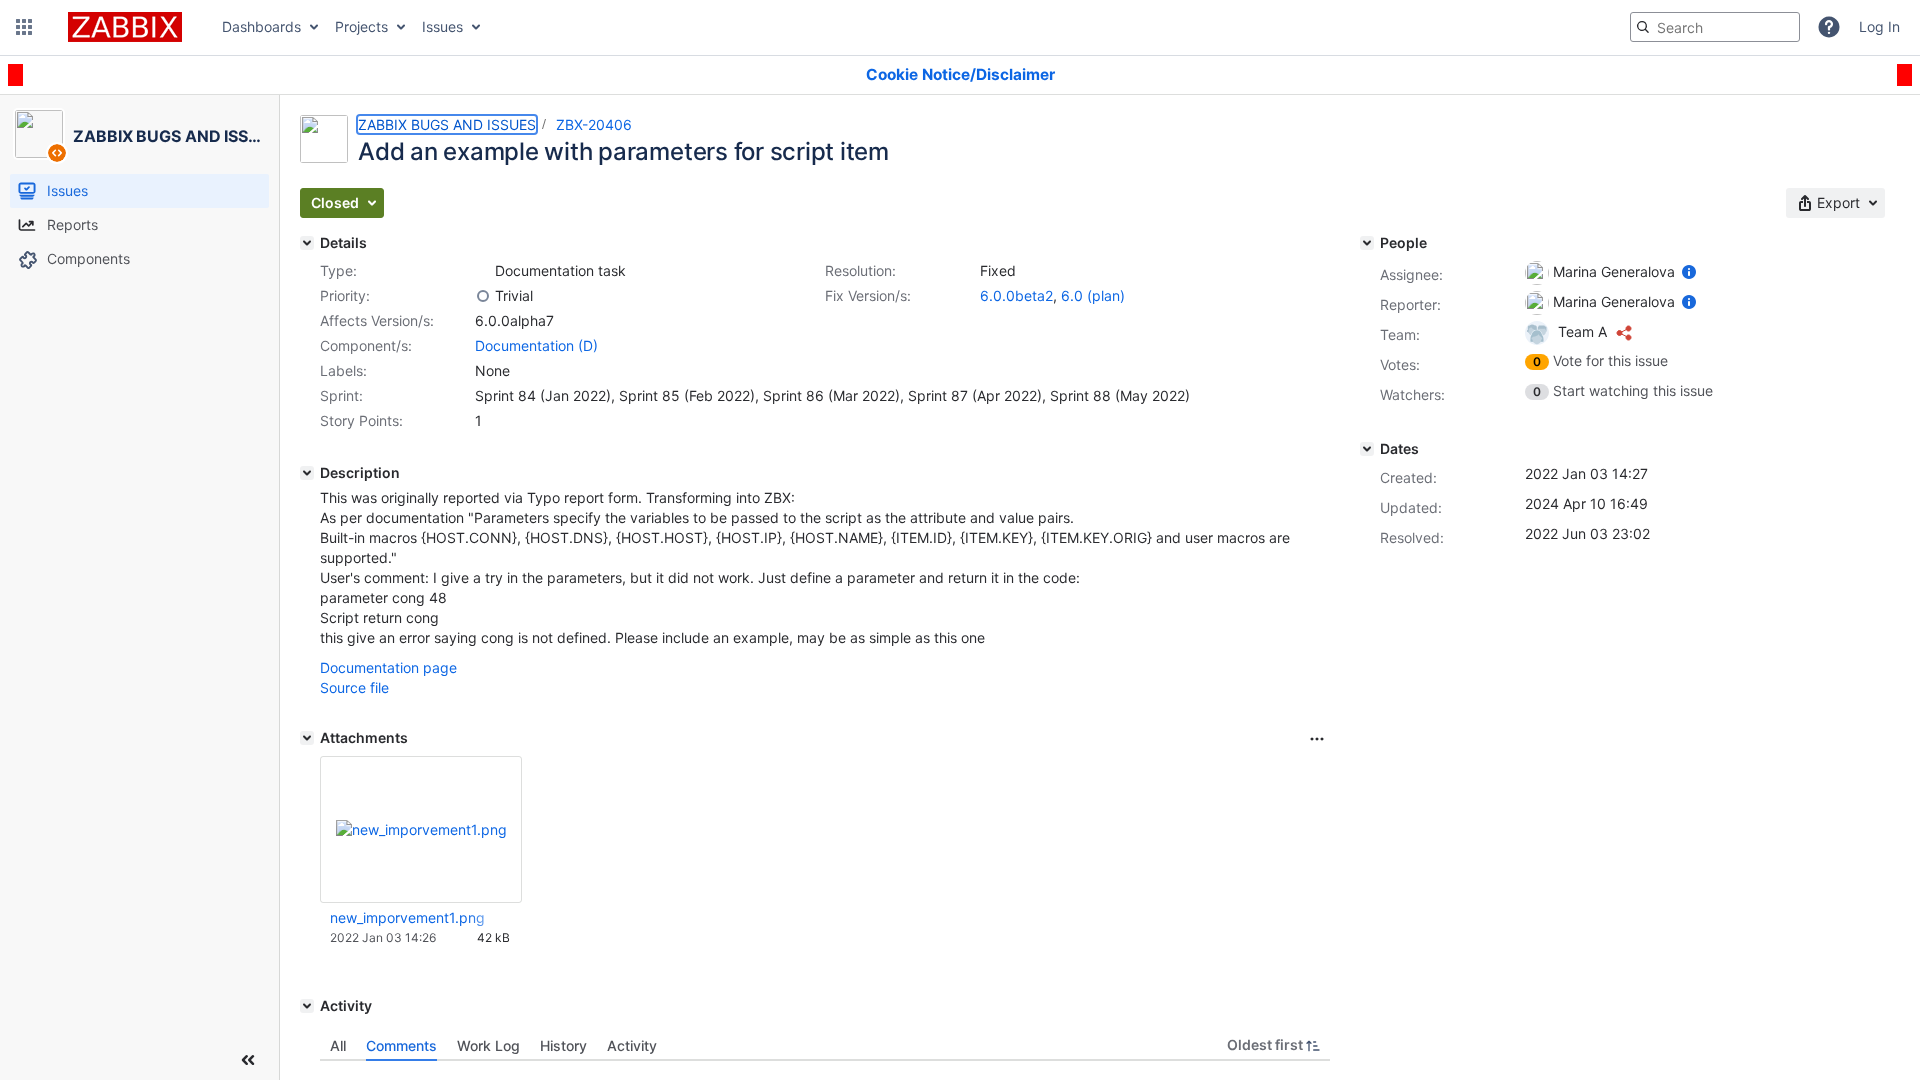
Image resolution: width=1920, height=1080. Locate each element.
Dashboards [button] (261, 26)
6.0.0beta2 (1016, 295)
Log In (1879, 26)
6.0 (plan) (1093, 295)
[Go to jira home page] (125, 27)
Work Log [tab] (488, 1045)
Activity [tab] (632, 1045)
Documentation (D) (536, 345)
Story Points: (361, 420)
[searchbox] (1715, 27)
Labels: (343, 370)
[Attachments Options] (1317, 739)
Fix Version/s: (868, 295)
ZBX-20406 (594, 124)
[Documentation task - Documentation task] (483, 271)
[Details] (307, 243)
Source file (354, 687)
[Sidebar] (248, 1060)
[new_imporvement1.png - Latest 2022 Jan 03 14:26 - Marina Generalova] (421, 829)
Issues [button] (442, 26)
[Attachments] (307, 738)
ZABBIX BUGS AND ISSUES (447, 124)
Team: (1400, 334)
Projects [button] (361, 26)
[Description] (307, 473)
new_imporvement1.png (407, 917)
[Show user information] (1689, 271)
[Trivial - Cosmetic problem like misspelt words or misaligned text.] (483, 296)
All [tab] (338, 1045)
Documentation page (388, 667)
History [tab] (563, 1045)
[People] (1367, 243)
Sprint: (341, 395)
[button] (24, 27)
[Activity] (307, 1006)
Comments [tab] (401, 1045)
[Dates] (1367, 449)
